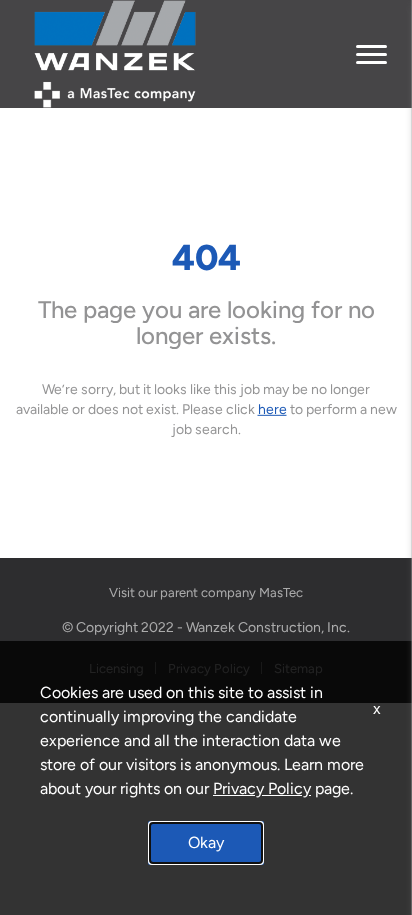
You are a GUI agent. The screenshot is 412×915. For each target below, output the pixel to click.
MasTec (281, 592)
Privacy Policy (262, 788)
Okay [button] (206, 842)
